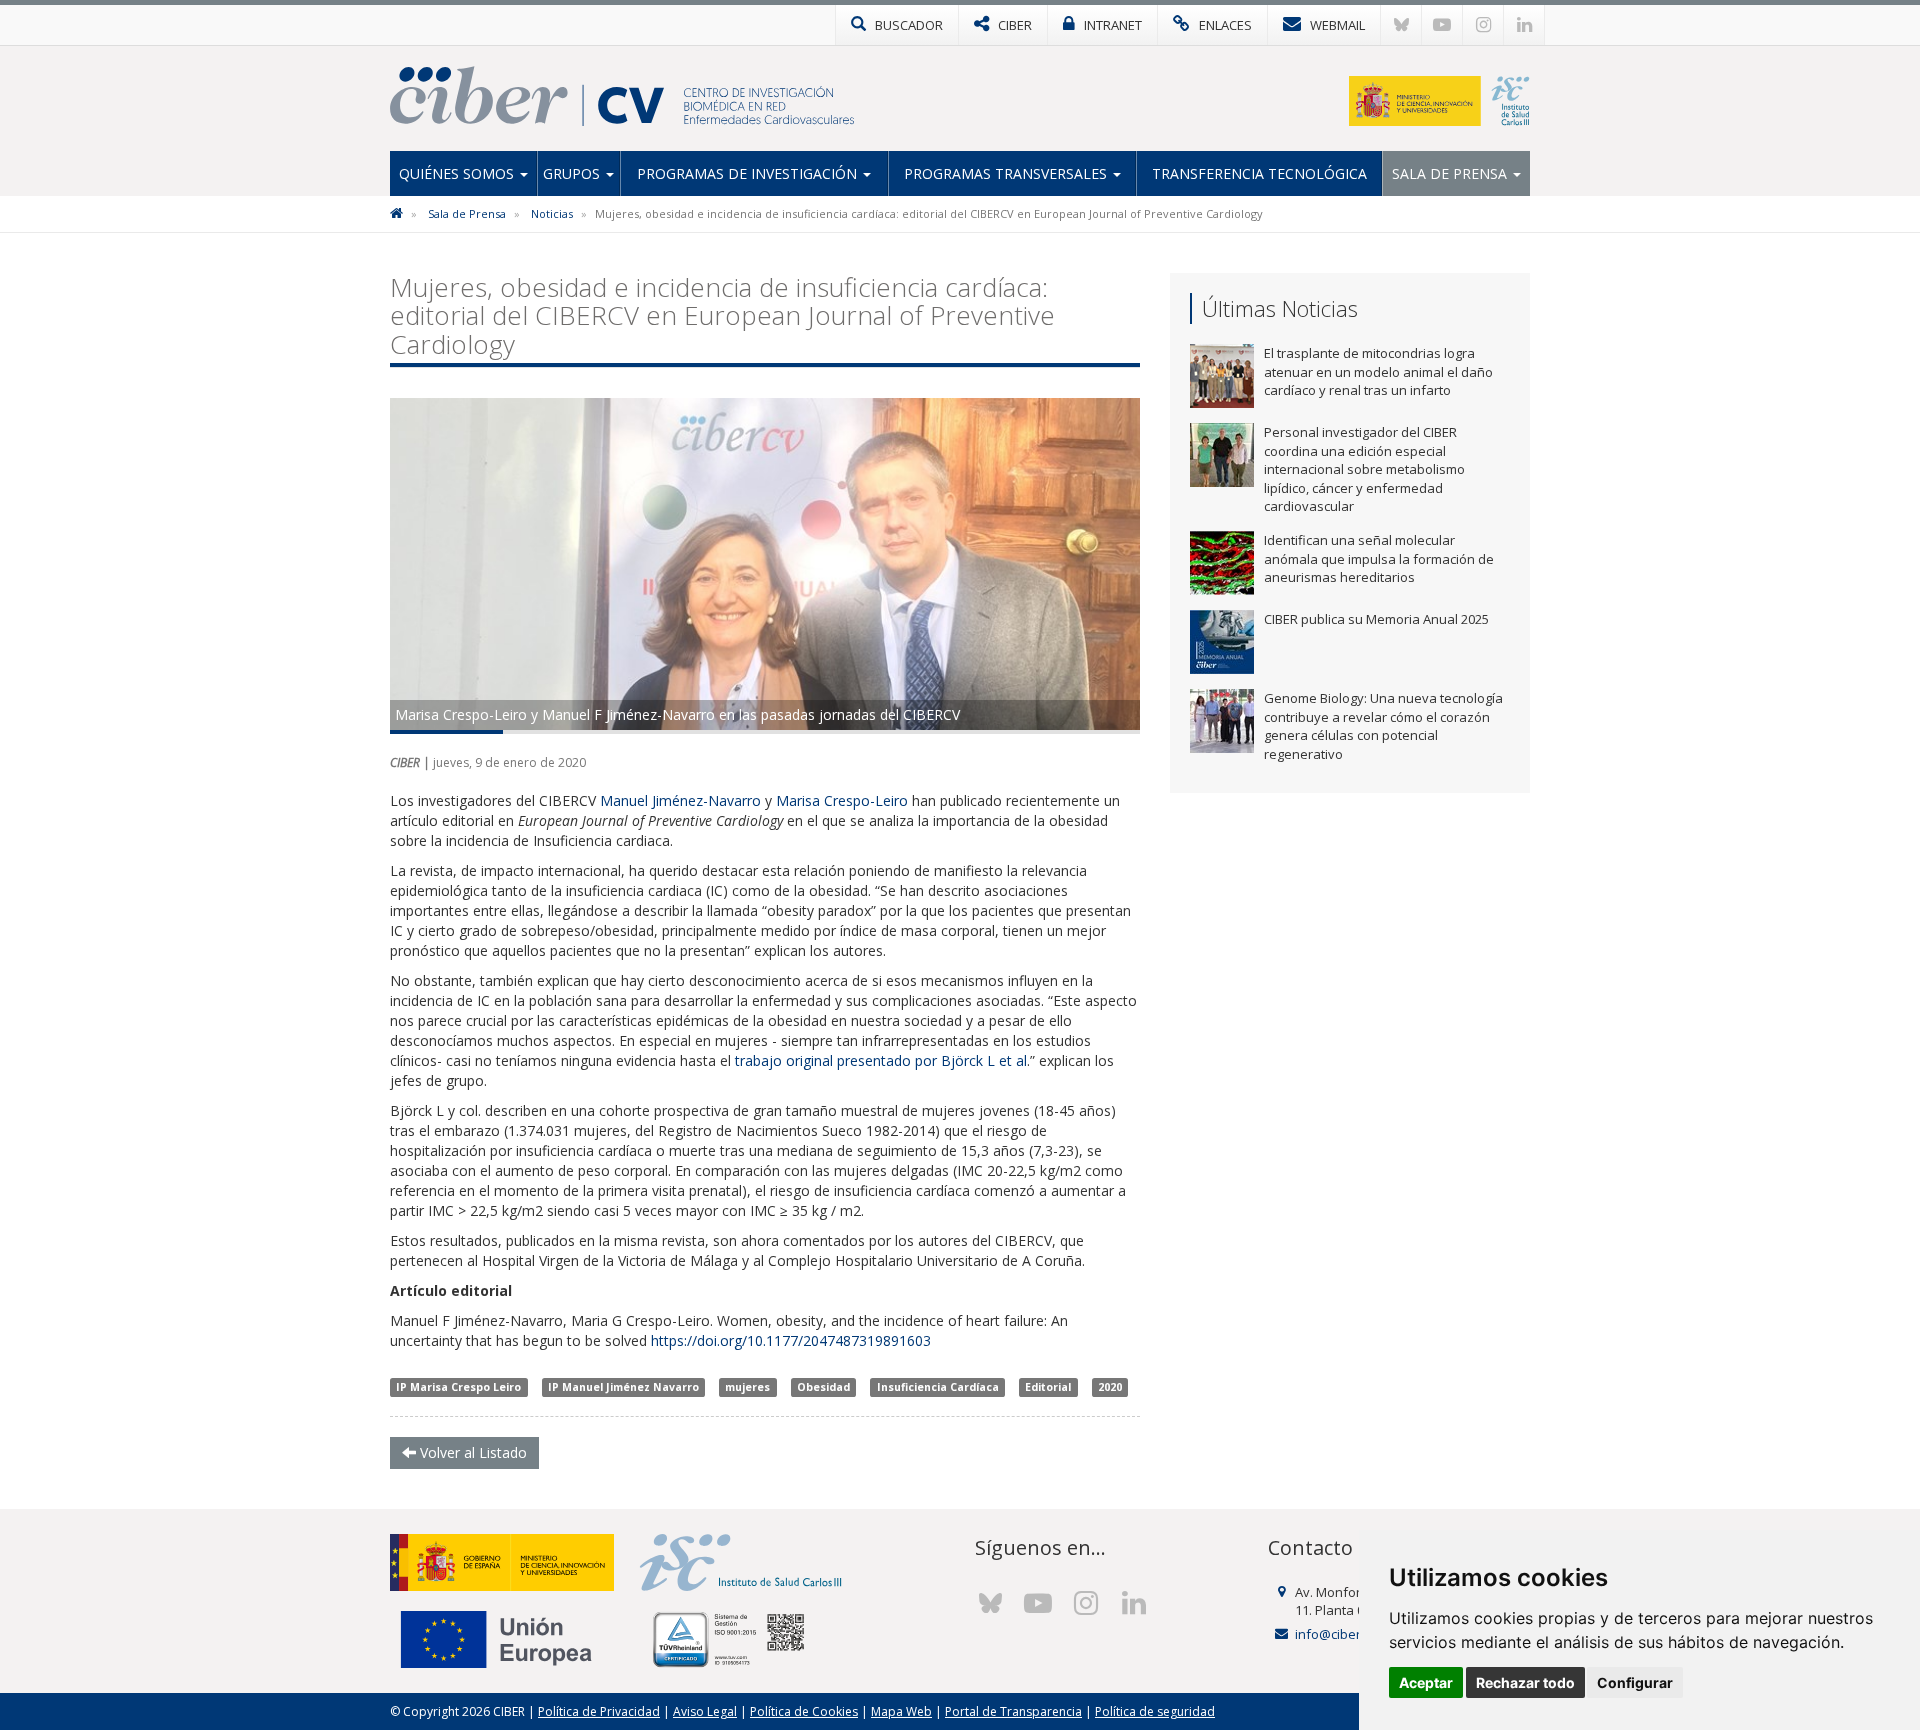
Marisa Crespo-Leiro (842, 800)
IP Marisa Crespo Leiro (458, 1387)
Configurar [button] (1635, 1682)
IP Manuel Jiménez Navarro (623, 1387)
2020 (1110, 1387)
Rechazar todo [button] (1525, 1682)
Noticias (552, 213)
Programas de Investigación (749, 173)
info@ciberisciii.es (1349, 1634)
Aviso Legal (705, 1711)
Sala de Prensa (1451, 173)
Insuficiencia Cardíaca (938, 1387)
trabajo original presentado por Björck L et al (881, 1060)
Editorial (1048, 1387)
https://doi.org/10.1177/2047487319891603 (791, 1340)
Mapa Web (901, 1711)
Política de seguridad (1155, 1711)
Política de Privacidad (599, 1711)
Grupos (573, 173)
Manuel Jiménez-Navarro (680, 800)
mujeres (747, 1387)
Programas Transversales (1007, 173)
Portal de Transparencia (1013, 1711)
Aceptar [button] (1426, 1682)
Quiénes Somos (458, 173)
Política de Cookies (804, 1711)
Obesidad (823, 1387)
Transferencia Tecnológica (1259, 173)
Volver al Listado (471, 1452)
